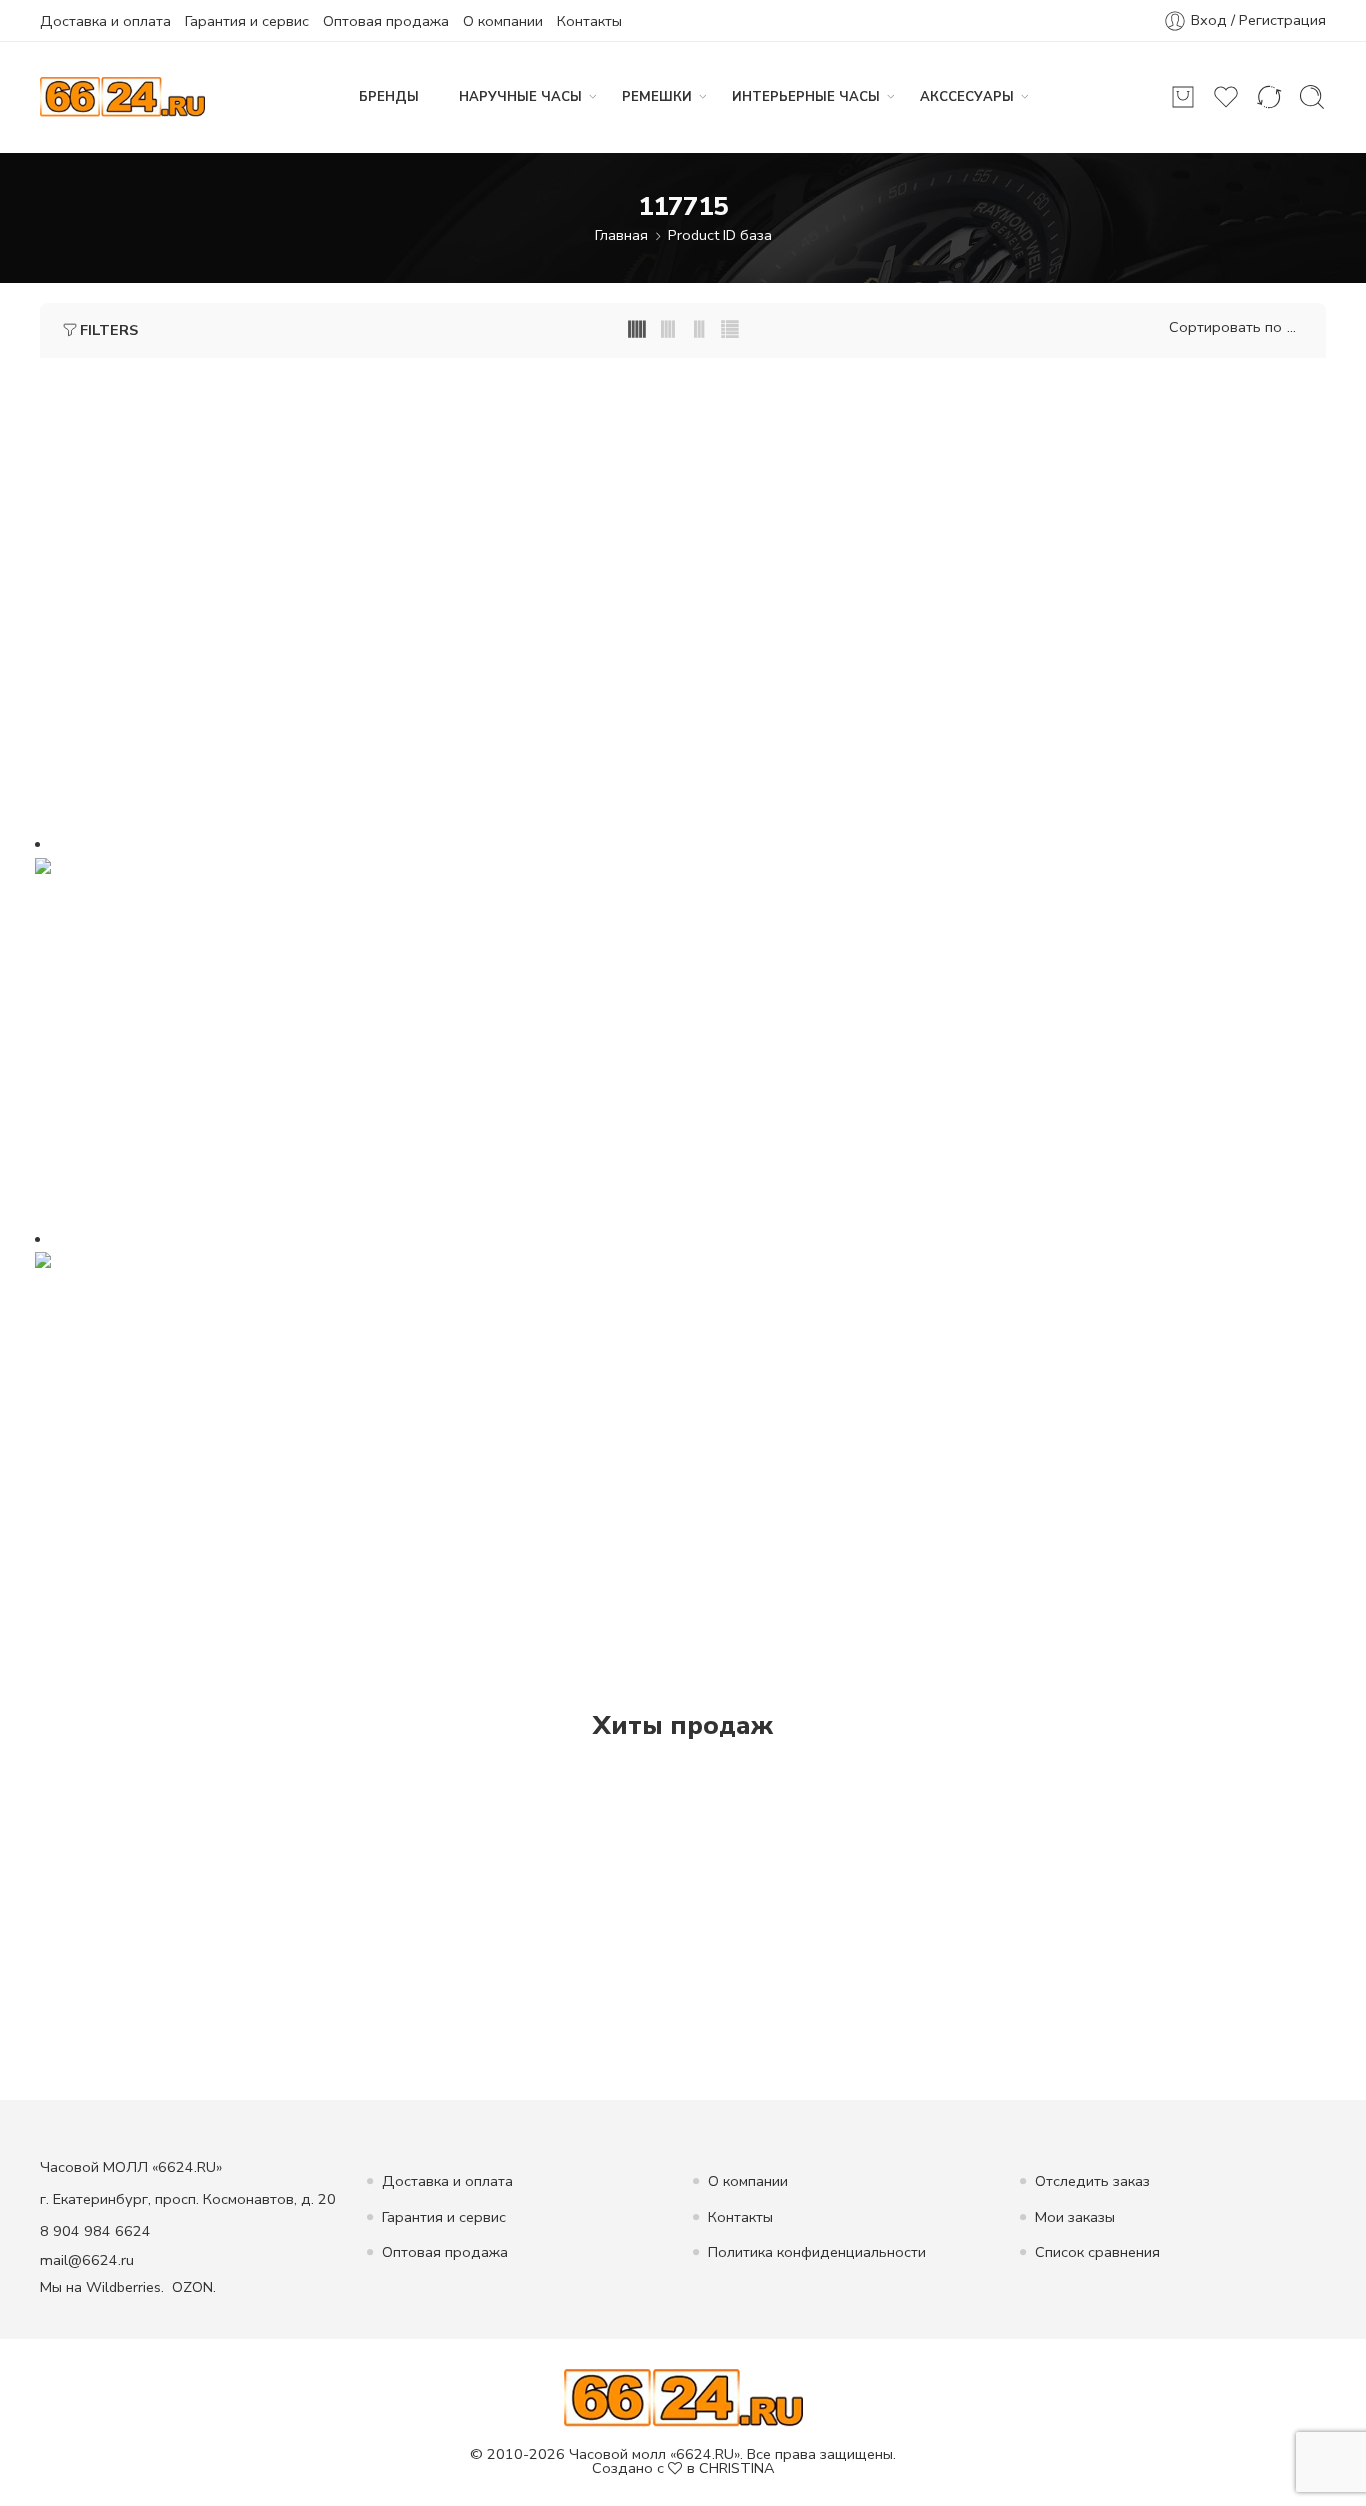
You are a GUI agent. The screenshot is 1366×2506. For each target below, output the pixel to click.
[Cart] (1183, 97)
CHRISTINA (737, 2468)
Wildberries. (125, 2287)
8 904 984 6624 (95, 2231)
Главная (621, 235)
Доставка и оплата (105, 21)
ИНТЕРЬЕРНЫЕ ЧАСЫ (806, 97)
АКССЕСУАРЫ (967, 97)
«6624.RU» (705, 2454)
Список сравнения (1097, 2252)
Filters (109, 330)
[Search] (1312, 97)
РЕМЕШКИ (657, 97)
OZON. (194, 2287)
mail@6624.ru (87, 2260)
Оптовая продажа (386, 21)
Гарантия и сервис (247, 21)
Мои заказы (1075, 2217)
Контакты (589, 21)
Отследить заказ (1092, 2181)
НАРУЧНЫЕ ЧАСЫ (520, 97)
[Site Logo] (683, 2396)
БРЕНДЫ (389, 97)
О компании (503, 21)
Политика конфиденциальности (817, 2252)
